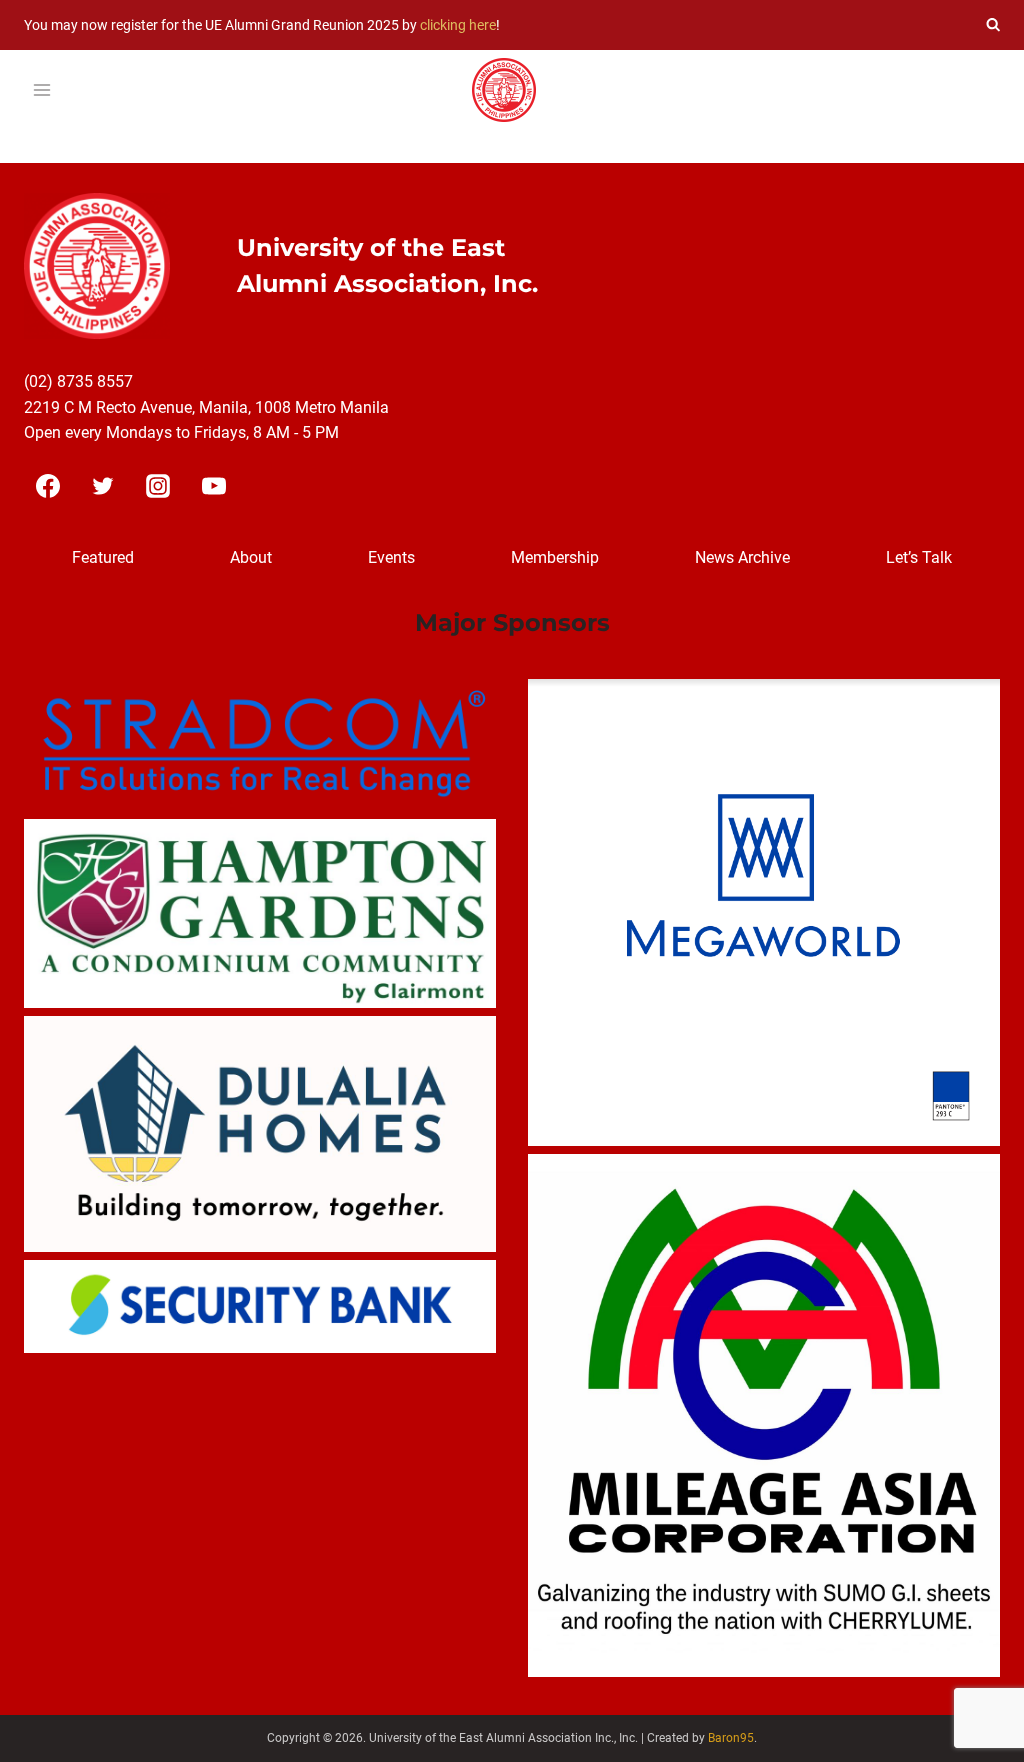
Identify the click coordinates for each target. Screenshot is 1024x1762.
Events (391, 557)
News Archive (742, 557)
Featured (103, 557)
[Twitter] (103, 486)
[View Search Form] (993, 25)
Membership (555, 557)
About (251, 557)
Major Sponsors (512, 622)
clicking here (458, 25)
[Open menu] (42, 90)
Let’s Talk (919, 557)
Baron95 (731, 1738)
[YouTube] (214, 486)
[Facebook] (48, 486)
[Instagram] (158, 486)
